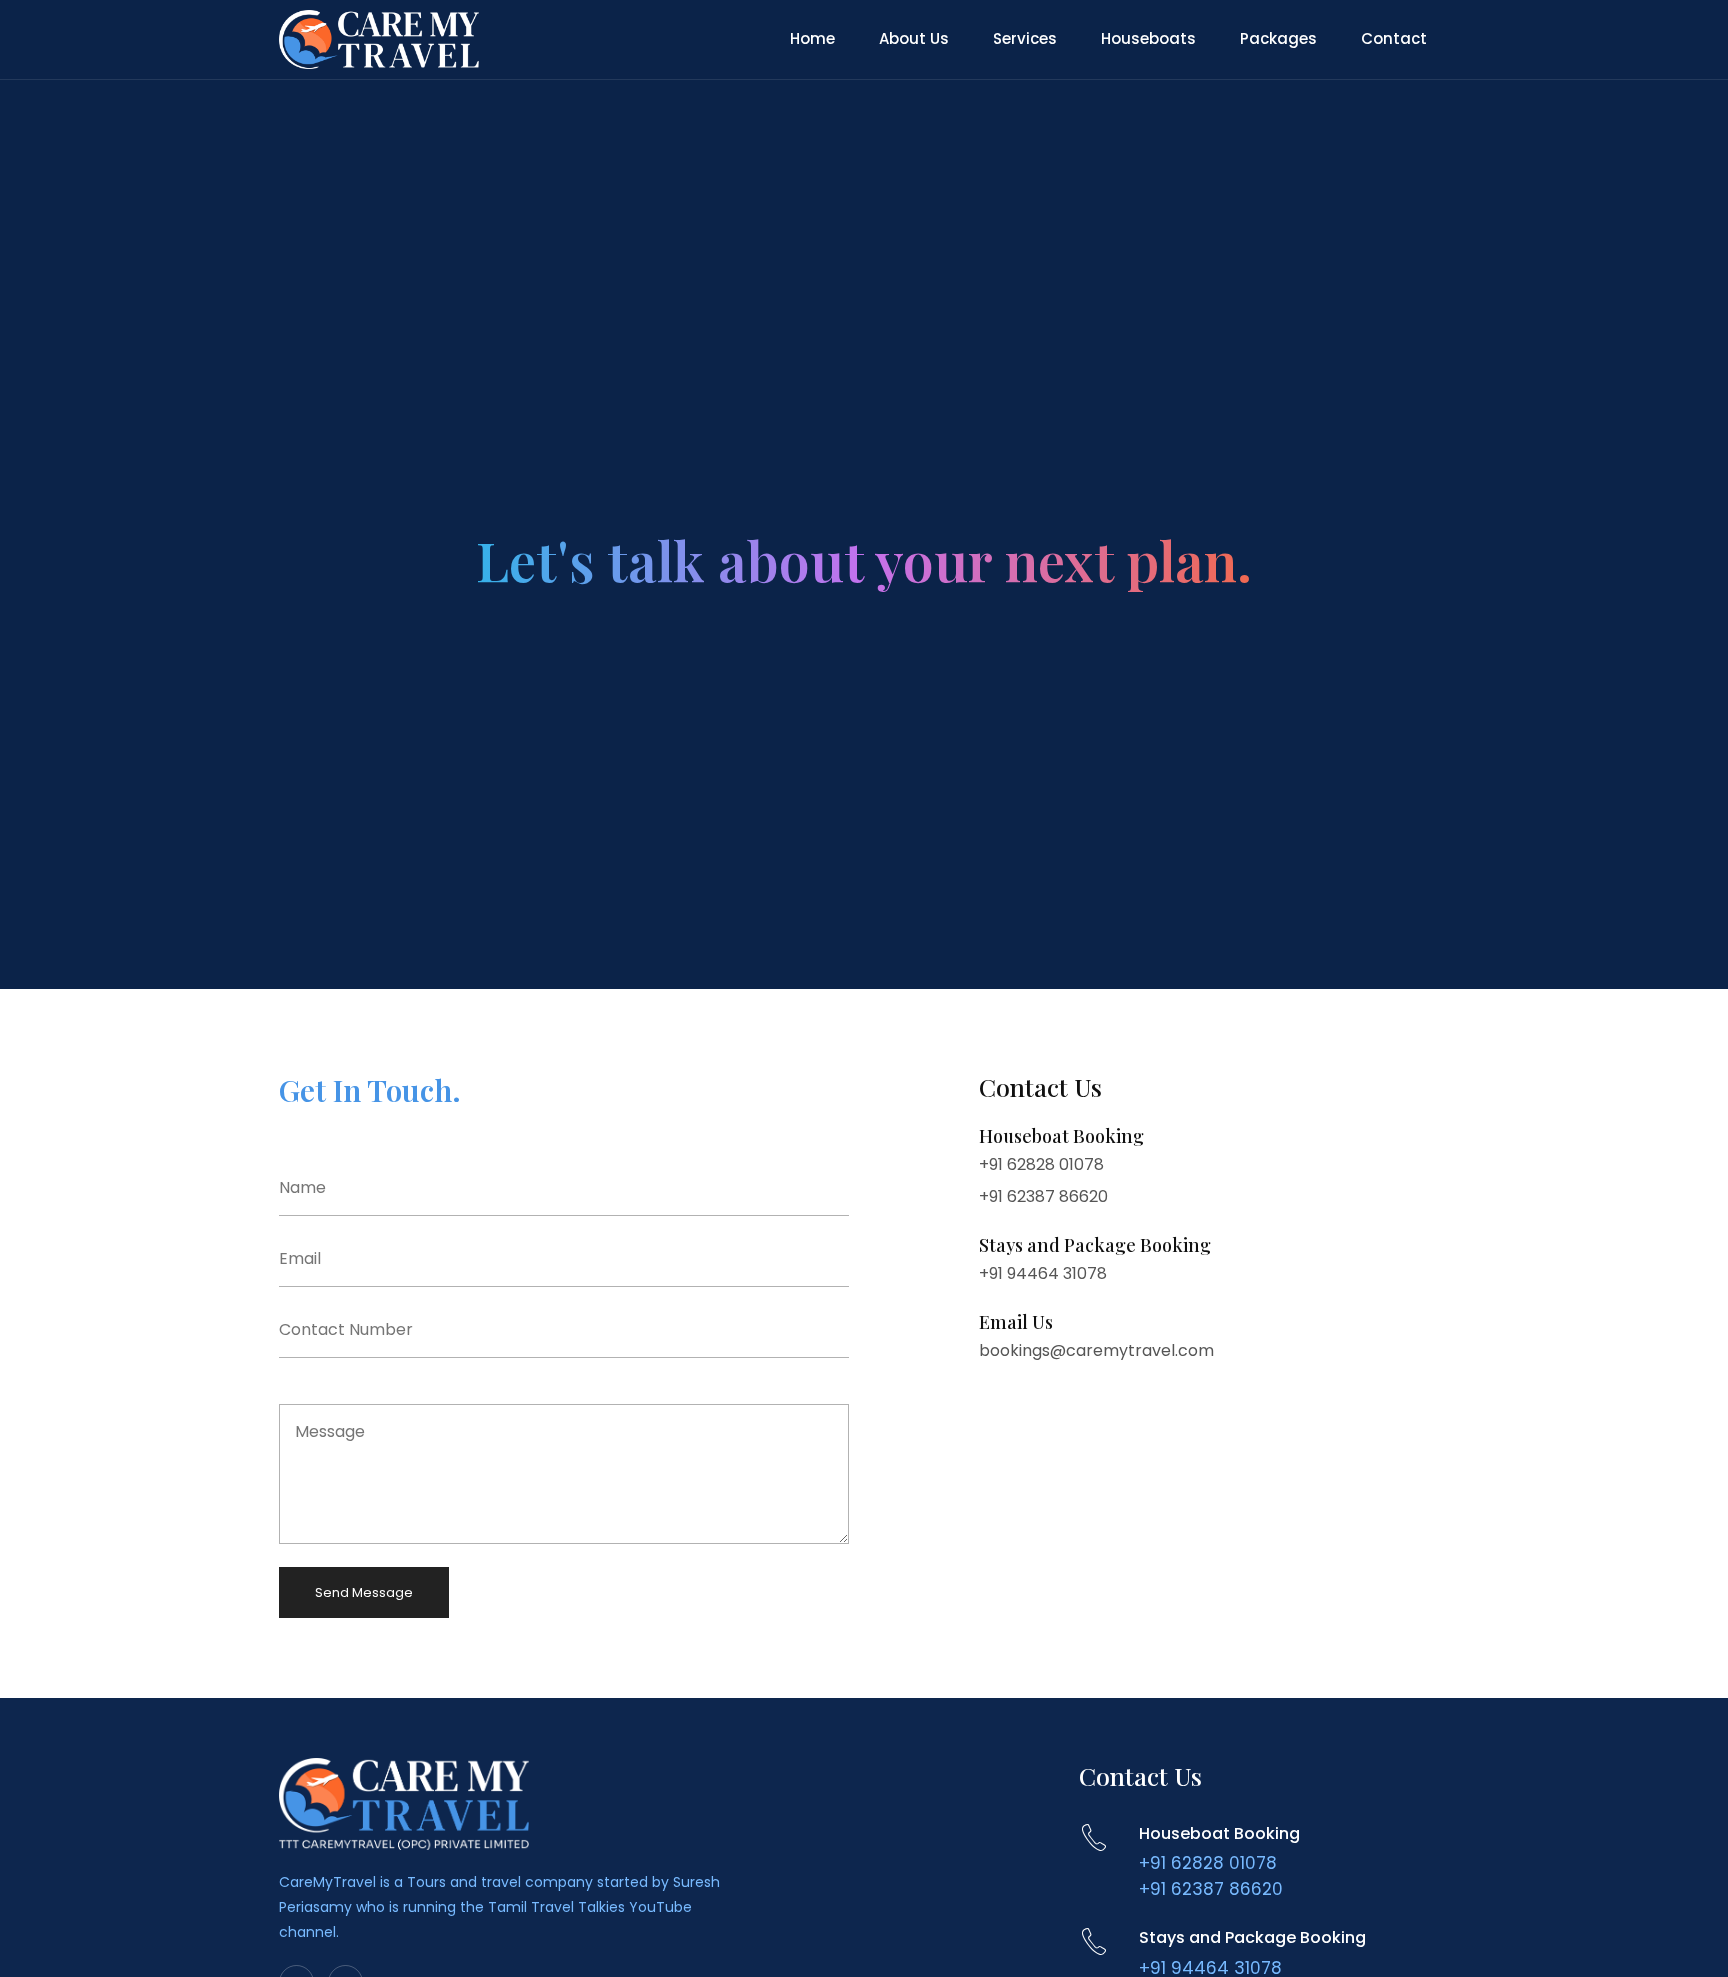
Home (812, 38)
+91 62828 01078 (1041, 1164)
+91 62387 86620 (1043, 1196)
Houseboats (1148, 38)
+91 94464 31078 (1043, 1273)
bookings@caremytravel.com (1096, 1350)
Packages (1278, 38)
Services (1025, 38)
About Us (914, 38)
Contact (1394, 38)
